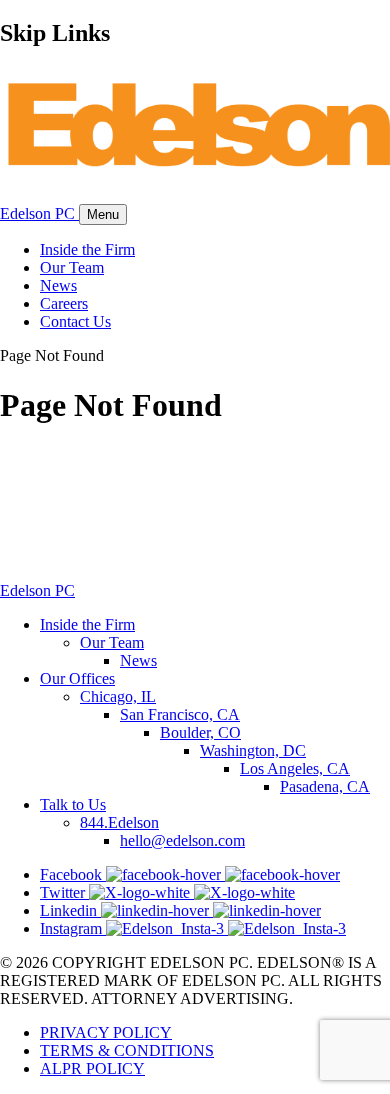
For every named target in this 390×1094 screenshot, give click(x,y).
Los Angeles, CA (295, 768)
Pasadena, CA (325, 786)
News (58, 285)
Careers (64, 303)
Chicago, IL (118, 696)
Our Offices (77, 678)
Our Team (72, 267)
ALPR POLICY (92, 1068)
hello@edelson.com (182, 840)
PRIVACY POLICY (106, 1032)
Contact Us (75, 321)
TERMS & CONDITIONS (127, 1050)
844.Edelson (119, 822)
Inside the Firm (87, 249)
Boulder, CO (200, 732)
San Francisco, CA (180, 714)
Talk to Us (73, 804)
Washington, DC (253, 750)
